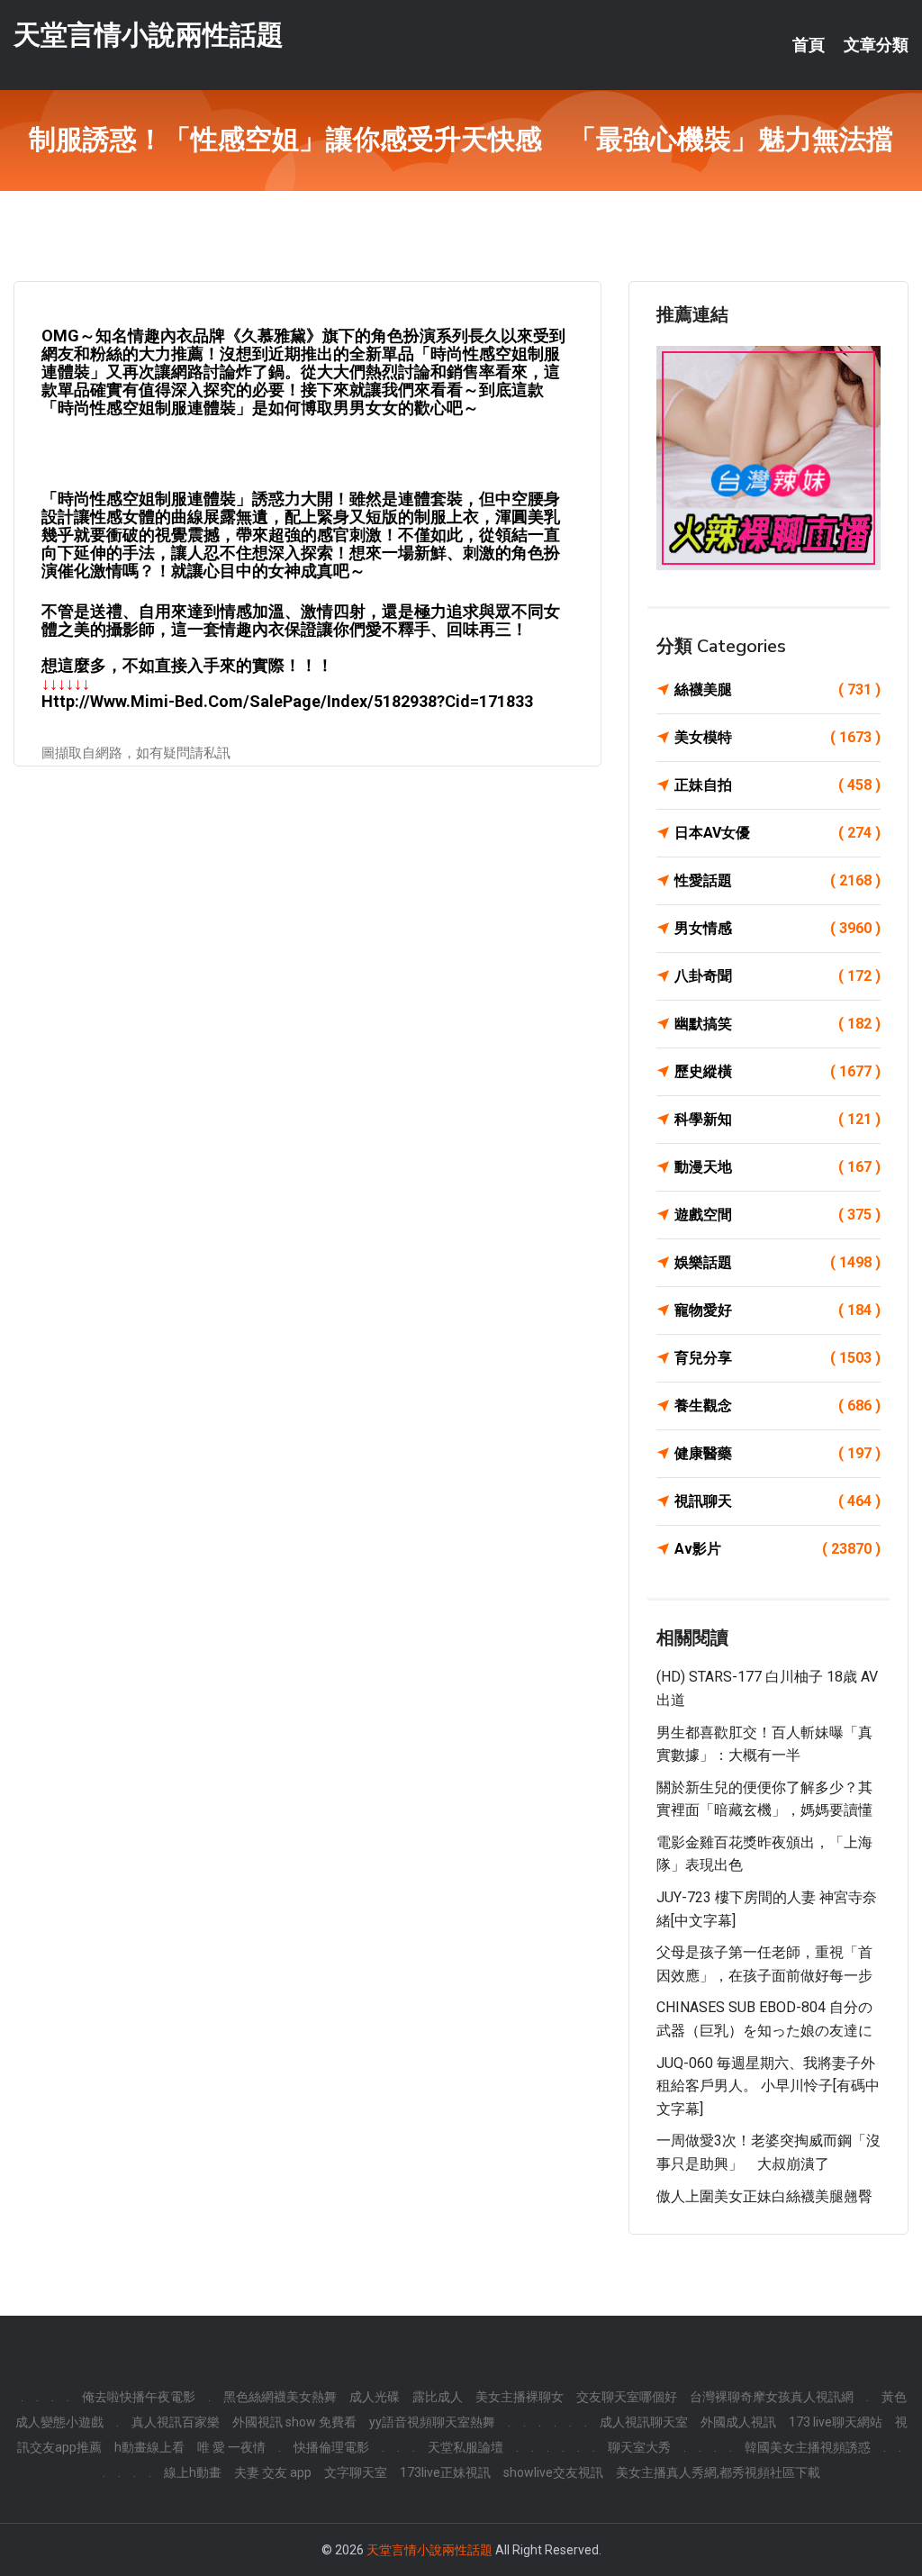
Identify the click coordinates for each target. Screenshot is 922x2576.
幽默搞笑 (777, 1024)
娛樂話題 (777, 1262)
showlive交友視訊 (553, 2472)
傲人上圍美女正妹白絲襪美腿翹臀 (764, 2196)
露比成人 (438, 2397)
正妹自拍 (777, 785)
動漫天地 (777, 1167)
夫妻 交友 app (273, 2472)
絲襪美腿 (777, 689)
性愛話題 (777, 880)
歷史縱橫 (777, 1071)
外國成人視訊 (738, 2422)
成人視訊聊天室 (644, 2422)
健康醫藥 (777, 1453)
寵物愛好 (777, 1310)
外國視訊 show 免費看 (294, 2422)
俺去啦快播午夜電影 (139, 2397)
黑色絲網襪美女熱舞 (280, 2397)
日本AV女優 (777, 833)
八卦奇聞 (777, 976)
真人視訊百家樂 (176, 2422)
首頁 (809, 45)
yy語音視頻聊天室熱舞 (432, 2422)
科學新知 (777, 1119)
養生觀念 (777, 1406)
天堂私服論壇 (466, 2447)
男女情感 (777, 928)
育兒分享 (777, 1358)
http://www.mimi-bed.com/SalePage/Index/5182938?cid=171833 (287, 701)
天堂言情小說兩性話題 (149, 35)
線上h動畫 (193, 2472)
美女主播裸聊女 (520, 2397)
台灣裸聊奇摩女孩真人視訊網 (772, 2397)
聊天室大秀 (639, 2447)
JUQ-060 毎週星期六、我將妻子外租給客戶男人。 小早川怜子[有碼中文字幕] (768, 2086)
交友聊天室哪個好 (627, 2397)
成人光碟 (375, 2397)
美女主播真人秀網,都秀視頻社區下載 (718, 2472)
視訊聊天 (777, 1501)
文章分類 (876, 45)
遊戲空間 (777, 1215)
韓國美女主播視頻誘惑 (808, 2447)
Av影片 (777, 1549)
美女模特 (777, 737)
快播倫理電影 (331, 2447)
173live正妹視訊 (445, 2472)
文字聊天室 (356, 2472)
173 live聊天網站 (836, 2422)
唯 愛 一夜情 (231, 2447)
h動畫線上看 (149, 2447)
